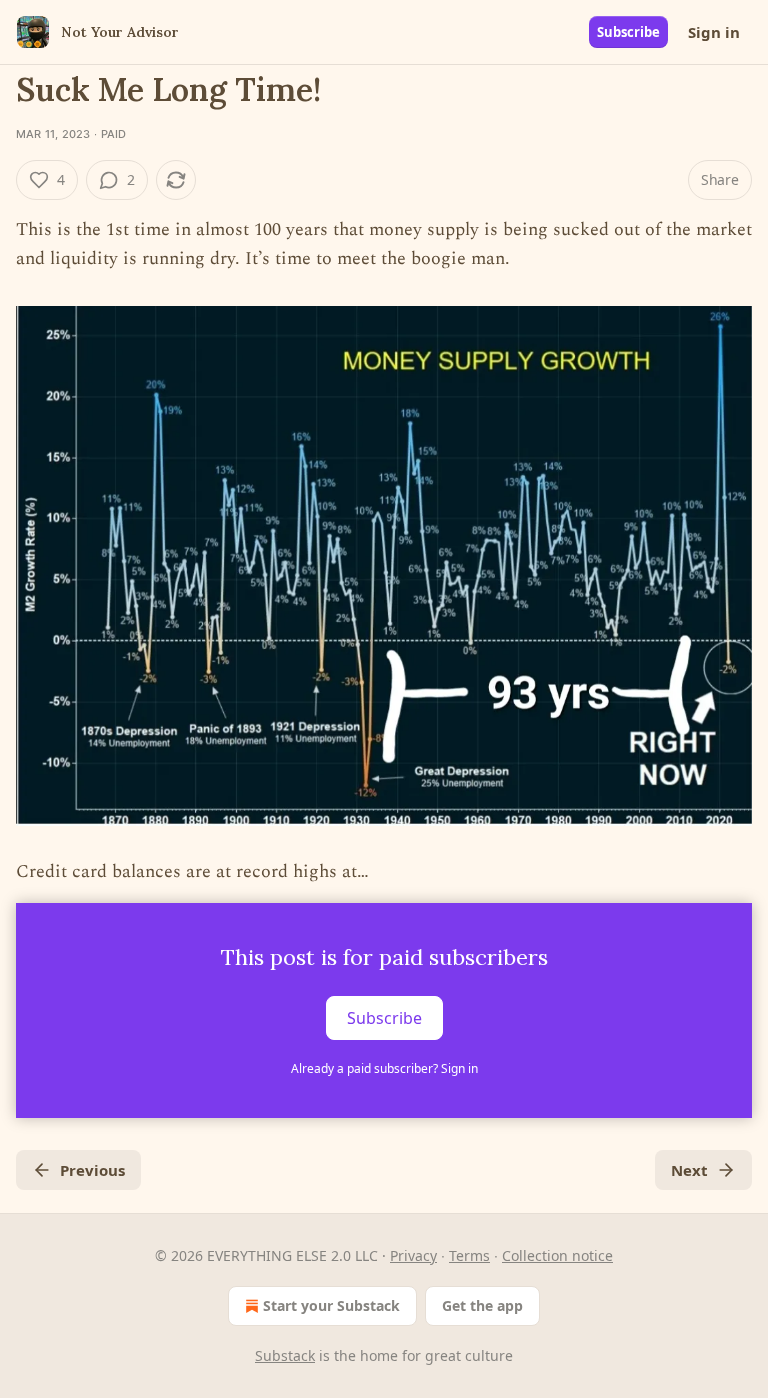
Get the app (482, 1305)
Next (689, 1170)
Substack (285, 1355)
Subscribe (628, 32)
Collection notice (557, 1255)
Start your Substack (331, 1305)
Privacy (413, 1255)
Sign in (714, 32)
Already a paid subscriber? (384, 1068)
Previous (92, 1170)
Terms (469, 1255)
